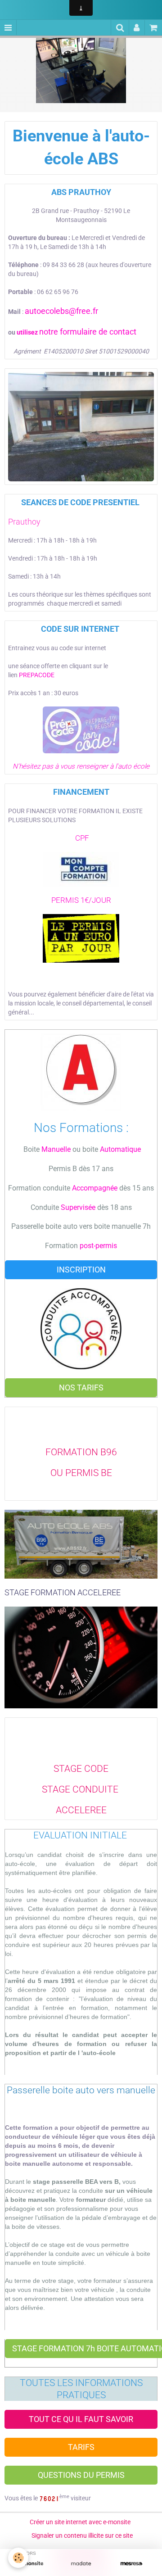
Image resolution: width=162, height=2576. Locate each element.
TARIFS (81, 2447)
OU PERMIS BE (81, 1473)
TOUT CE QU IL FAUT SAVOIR (81, 2419)
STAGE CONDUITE (81, 1789)
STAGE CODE (81, 1769)
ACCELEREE (81, 1810)
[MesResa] (131, 2564)
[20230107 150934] (81, 426)
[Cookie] (18, 2558)
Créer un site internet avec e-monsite (80, 2522)
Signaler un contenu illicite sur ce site (82, 2535)
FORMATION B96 (81, 1452)
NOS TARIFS (81, 1388)
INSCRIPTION (81, 1270)
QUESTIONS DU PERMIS (81, 2475)
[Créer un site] (31, 2564)
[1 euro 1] (81, 938)
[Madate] (81, 2564)
